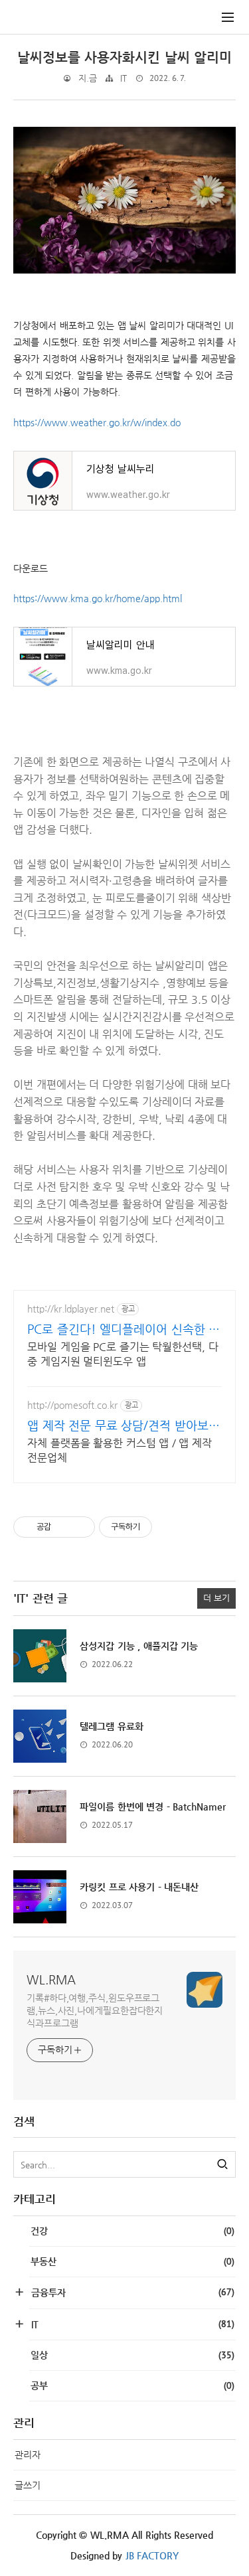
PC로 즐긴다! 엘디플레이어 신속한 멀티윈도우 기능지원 (124, 1329)
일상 (132, 2355)
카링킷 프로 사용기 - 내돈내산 (139, 1887)
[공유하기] (63, 1527)
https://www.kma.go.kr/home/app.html (98, 598)
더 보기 (217, 1598)
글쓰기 (28, 2485)
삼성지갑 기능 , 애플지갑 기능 (139, 1646)
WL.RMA (51, 1979)
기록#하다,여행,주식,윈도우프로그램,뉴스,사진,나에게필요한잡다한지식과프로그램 (95, 2010)
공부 (132, 2385)
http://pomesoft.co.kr (72, 1405)
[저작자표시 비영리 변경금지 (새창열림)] (170, 1527)
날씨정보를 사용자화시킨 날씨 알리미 (125, 57)
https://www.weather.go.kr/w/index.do (97, 422)
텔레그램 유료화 (112, 1726)
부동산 (132, 2261)
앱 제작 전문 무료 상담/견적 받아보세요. (124, 1426)
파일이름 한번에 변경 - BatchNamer (153, 1807)
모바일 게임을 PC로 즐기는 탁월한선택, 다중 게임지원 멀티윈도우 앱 (123, 1354)
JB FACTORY (152, 2555)
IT (124, 78)
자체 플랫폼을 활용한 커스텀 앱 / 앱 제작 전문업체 (120, 1450)
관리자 (28, 2455)
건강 (132, 2231)
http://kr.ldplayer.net (71, 1309)
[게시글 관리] (80, 1527)
